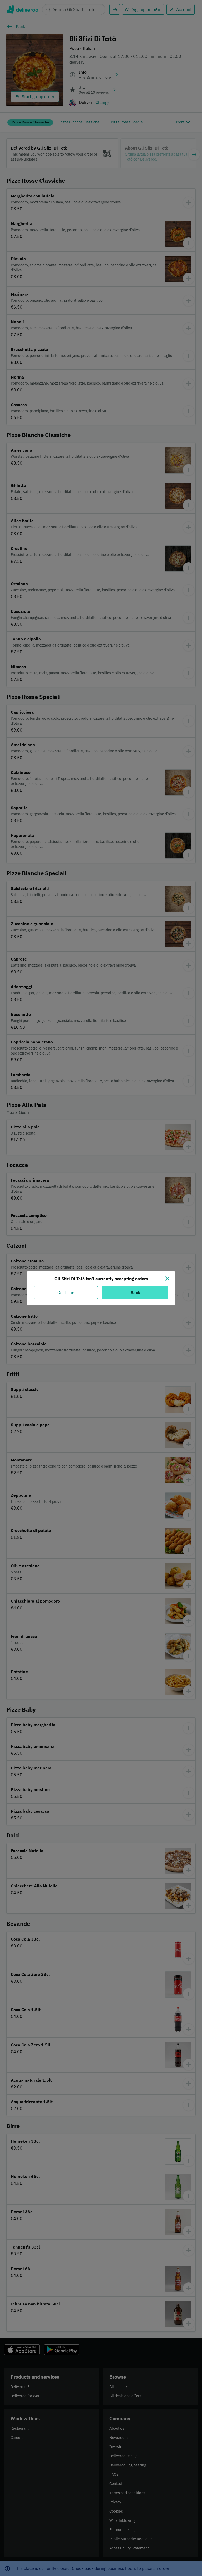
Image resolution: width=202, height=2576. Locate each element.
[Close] (167, 1279)
